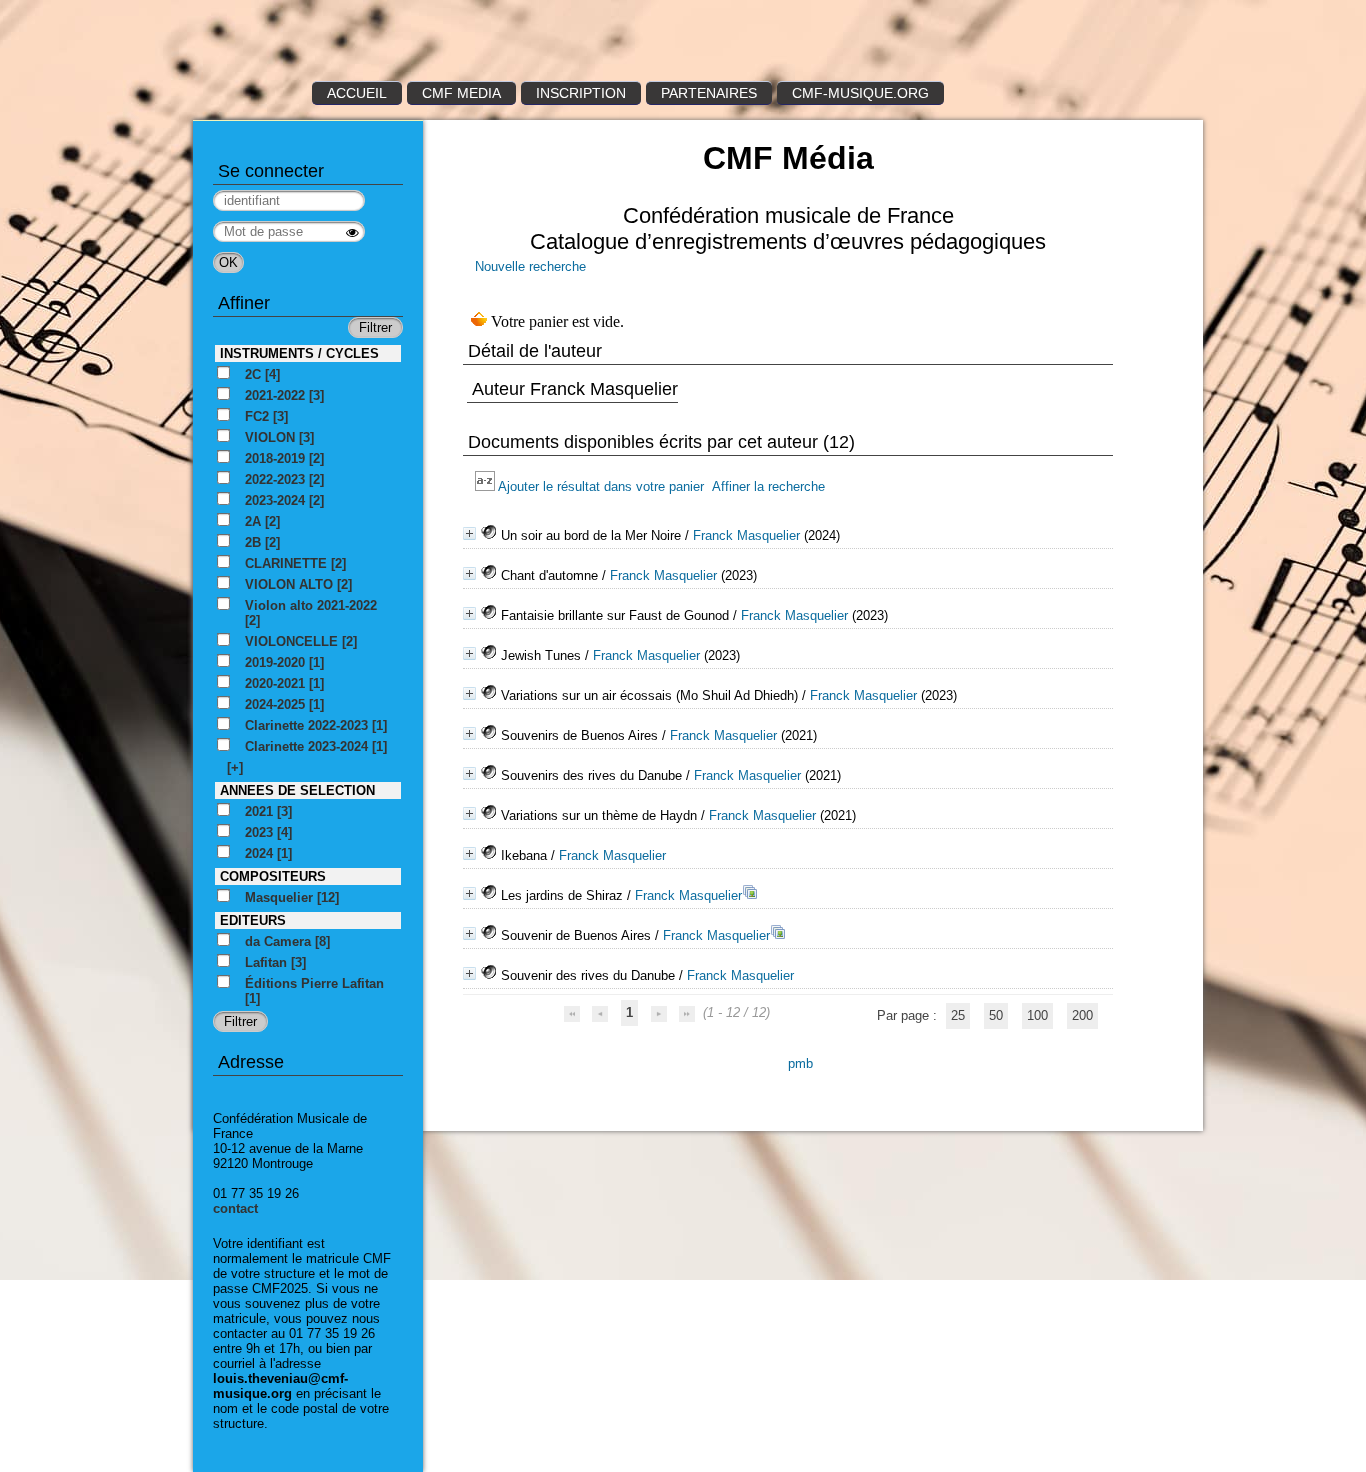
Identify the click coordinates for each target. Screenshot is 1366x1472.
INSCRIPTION (581, 93)
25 (958, 1015)
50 (996, 1015)
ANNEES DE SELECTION (297, 790)
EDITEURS (253, 920)
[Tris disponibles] (486, 486)
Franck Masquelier (746, 535)
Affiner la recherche (768, 486)
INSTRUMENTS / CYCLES (299, 353)
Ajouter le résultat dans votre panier (601, 486)
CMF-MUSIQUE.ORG (860, 93)
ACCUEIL (357, 93)
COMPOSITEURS (273, 876)
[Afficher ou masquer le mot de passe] (352, 232)
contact (235, 1208)
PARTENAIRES (709, 93)
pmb (800, 1063)
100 (1037, 1015)
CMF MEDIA (461, 93)
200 (1082, 1015)
